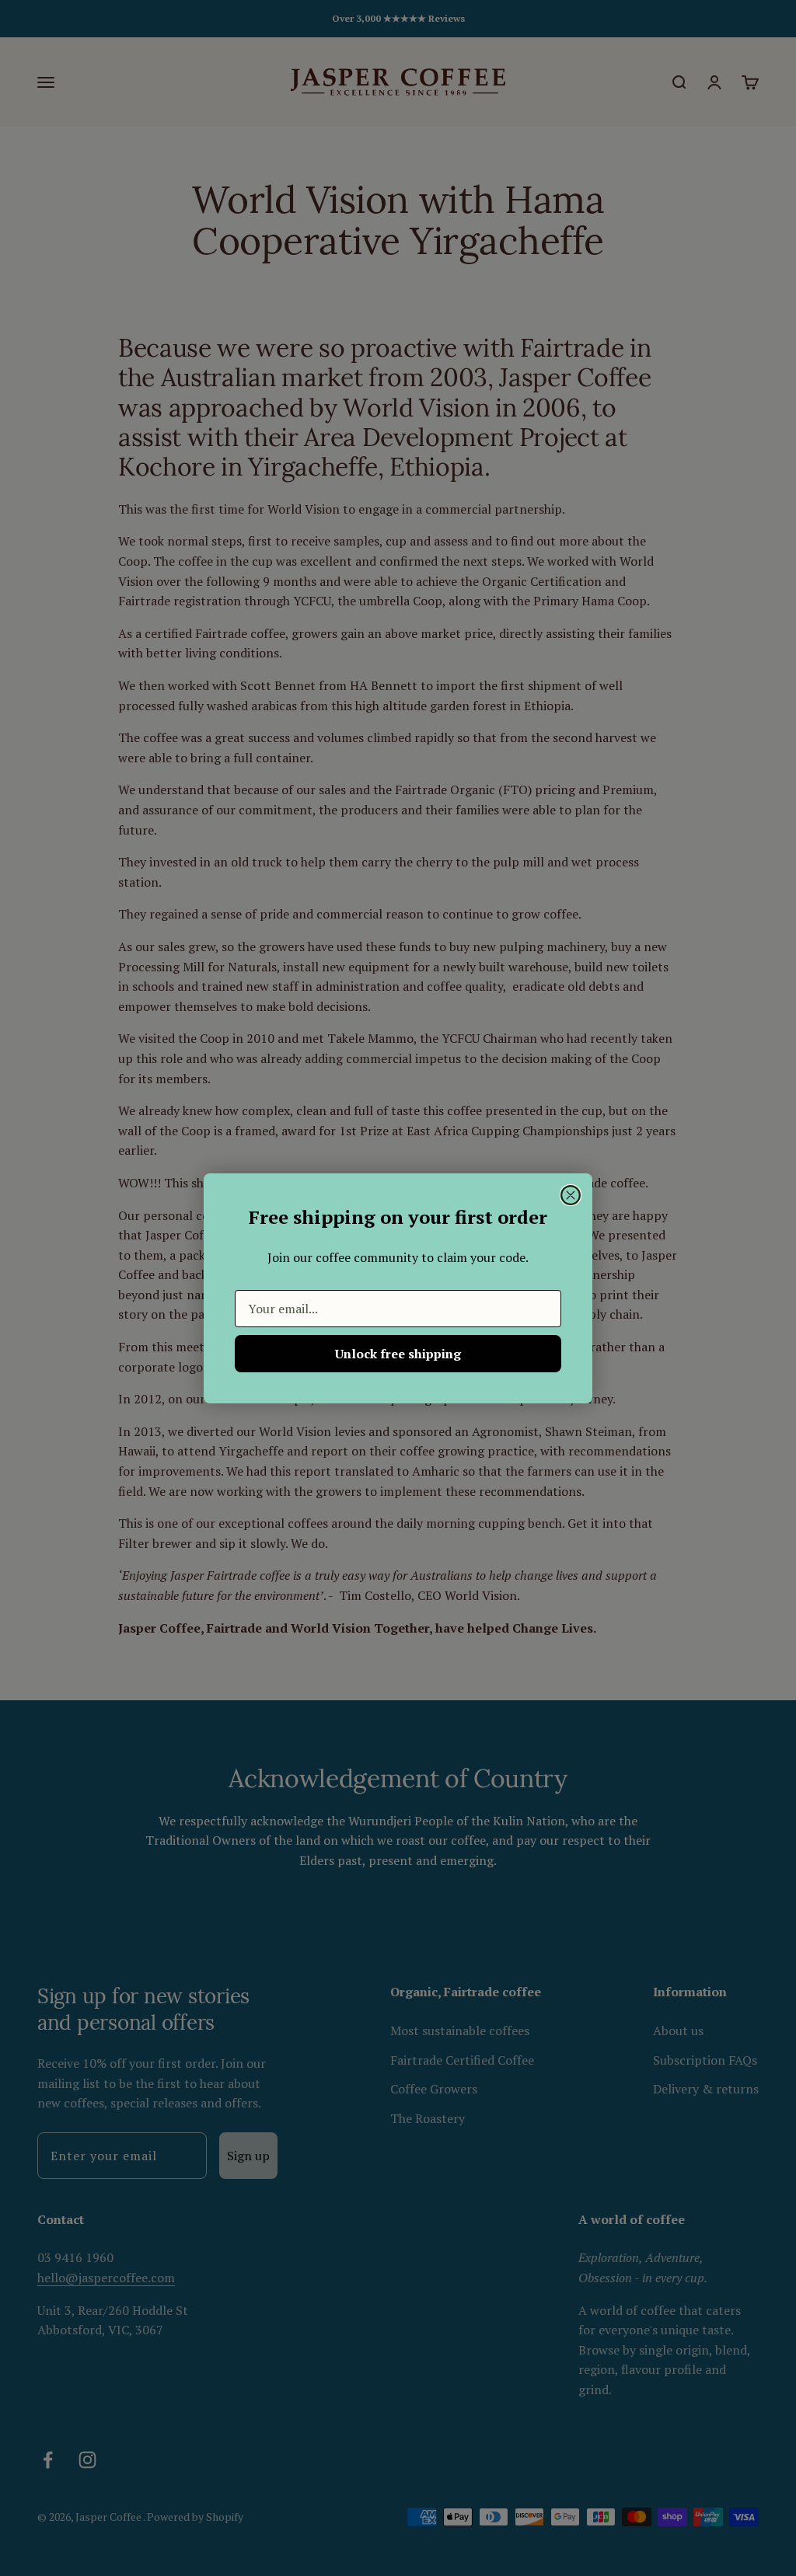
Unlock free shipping (398, 1354)
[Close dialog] (571, 1195)
